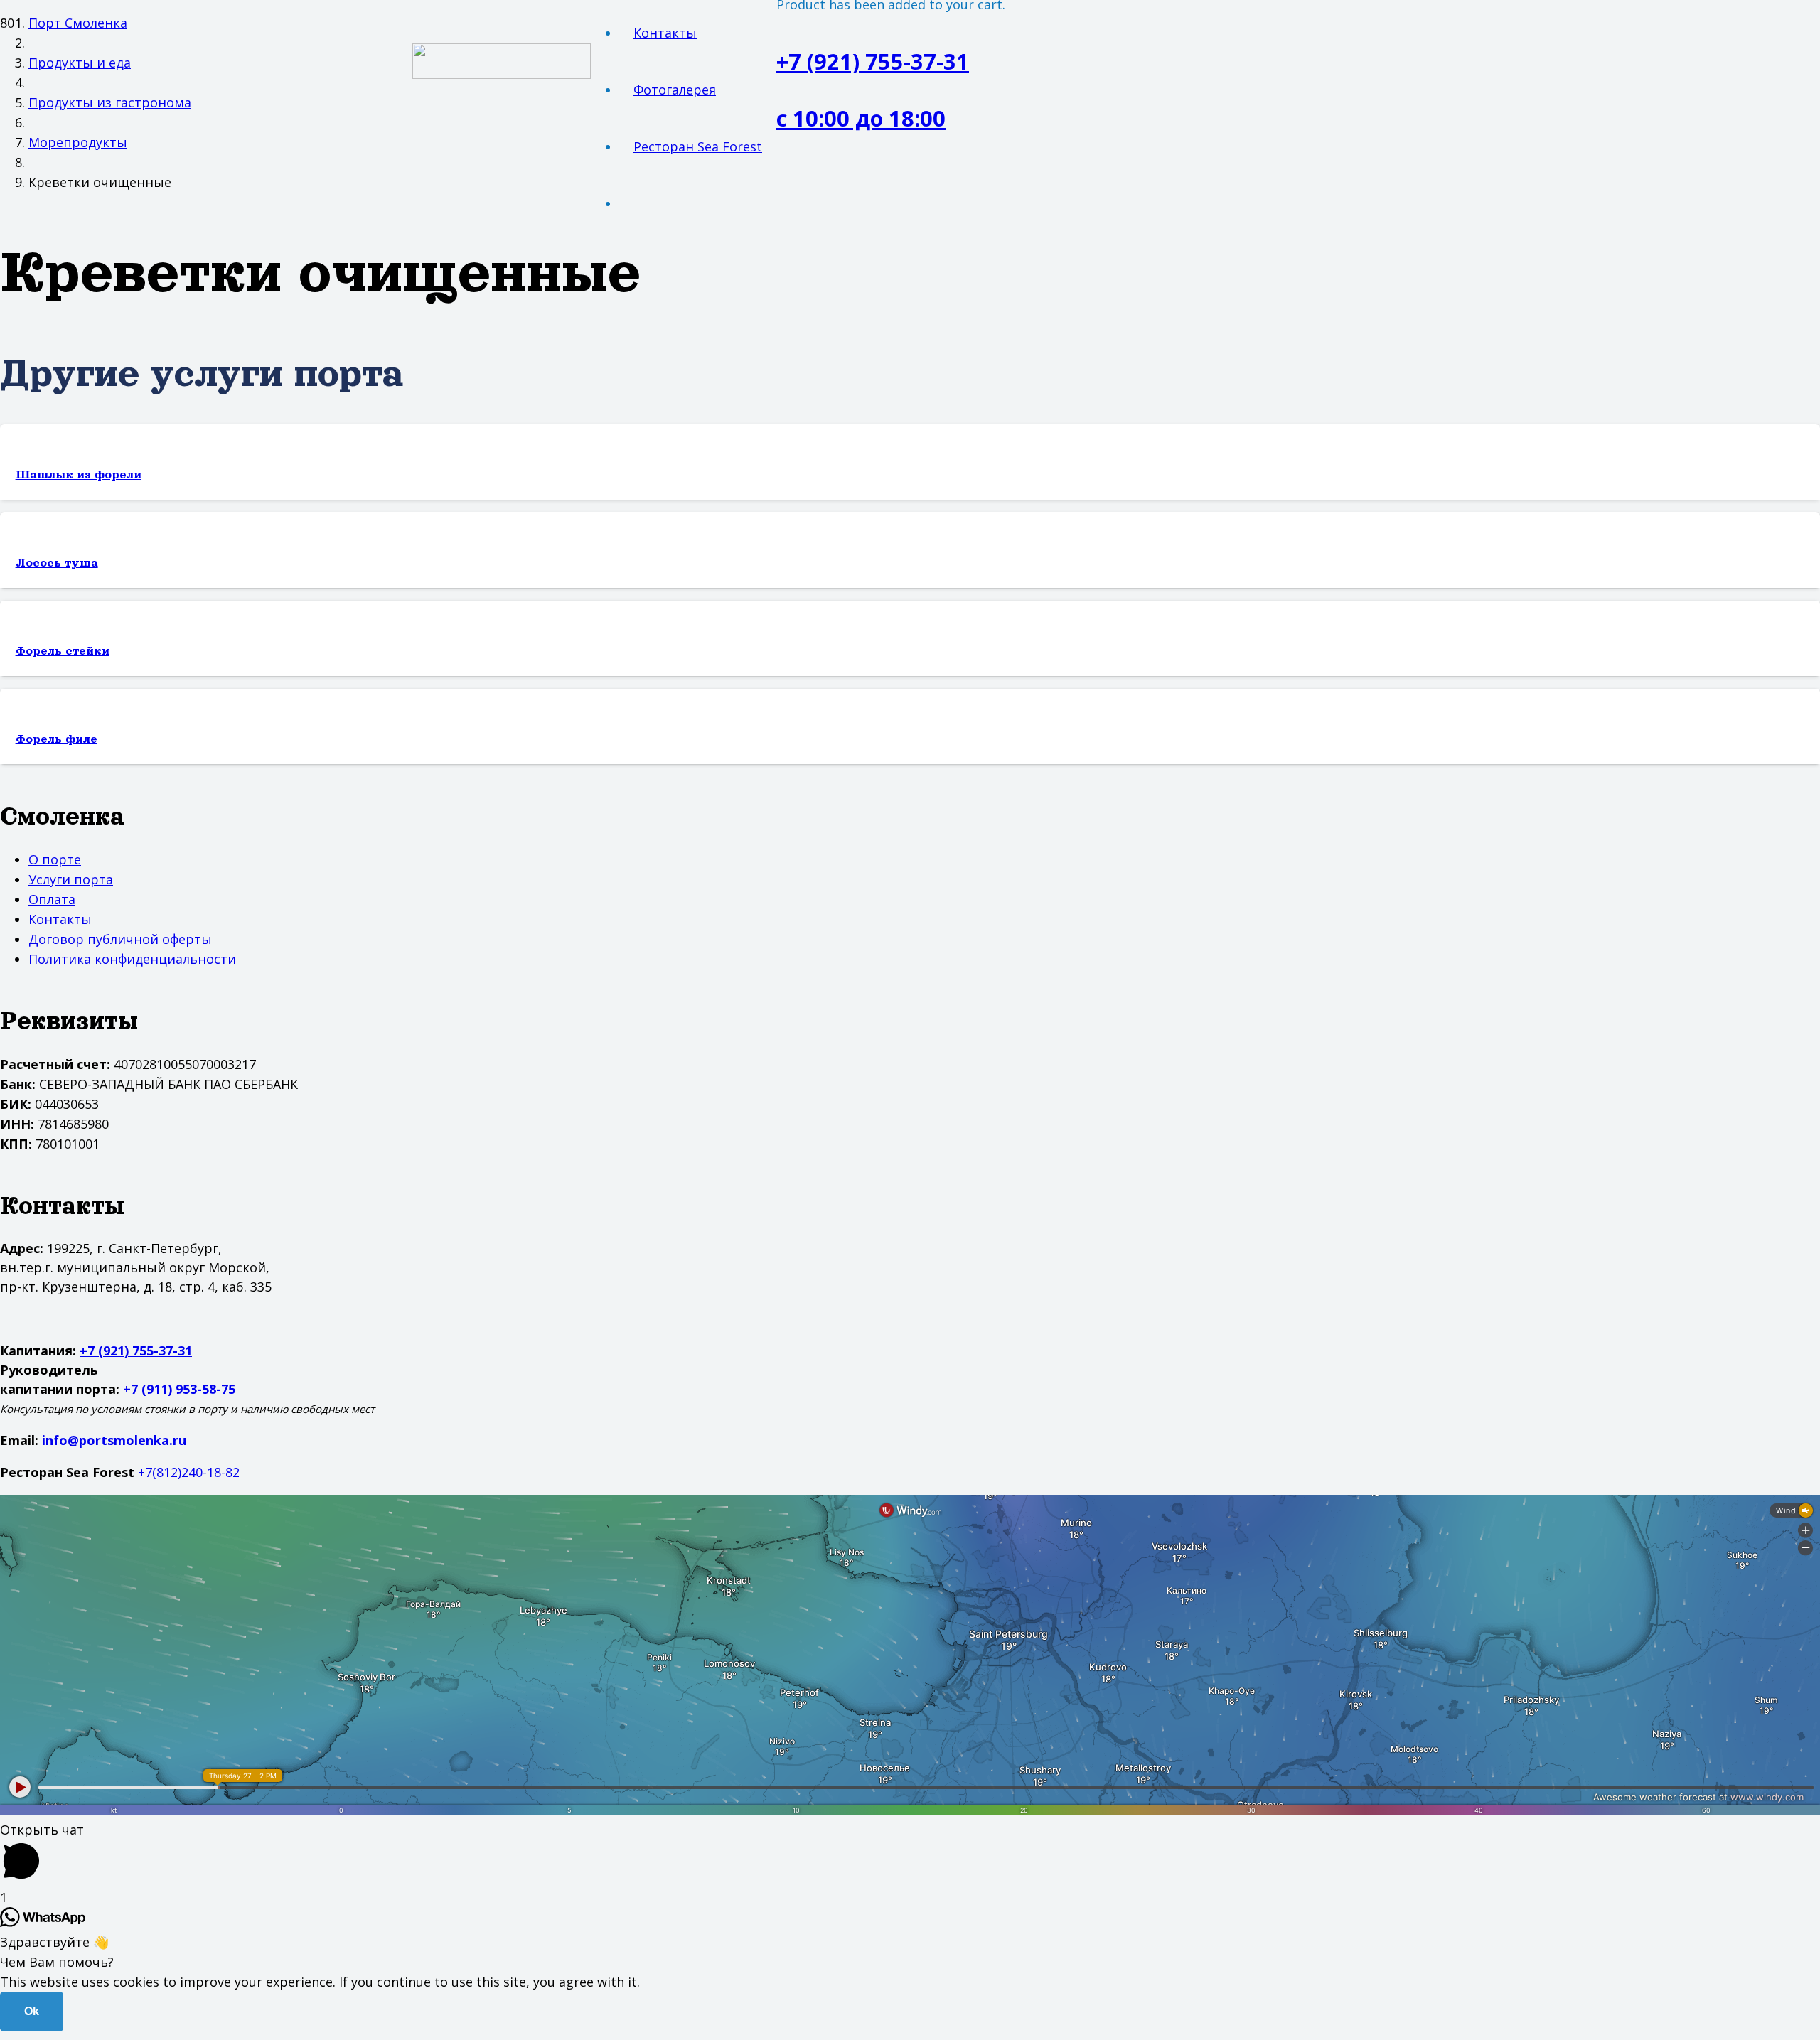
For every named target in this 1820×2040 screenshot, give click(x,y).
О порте (55, 859)
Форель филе (57, 739)
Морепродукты (78, 142)
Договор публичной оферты (120, 939)
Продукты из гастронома (110, 102)
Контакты (60, 919)
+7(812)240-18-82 (189, 1472)
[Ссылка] (502, 74)
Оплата (52, 899)
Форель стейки (63, 651)
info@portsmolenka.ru (114, 1440)
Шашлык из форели (79, 475)
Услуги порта (71, 879)
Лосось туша (57, 563)
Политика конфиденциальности (132, 959)
